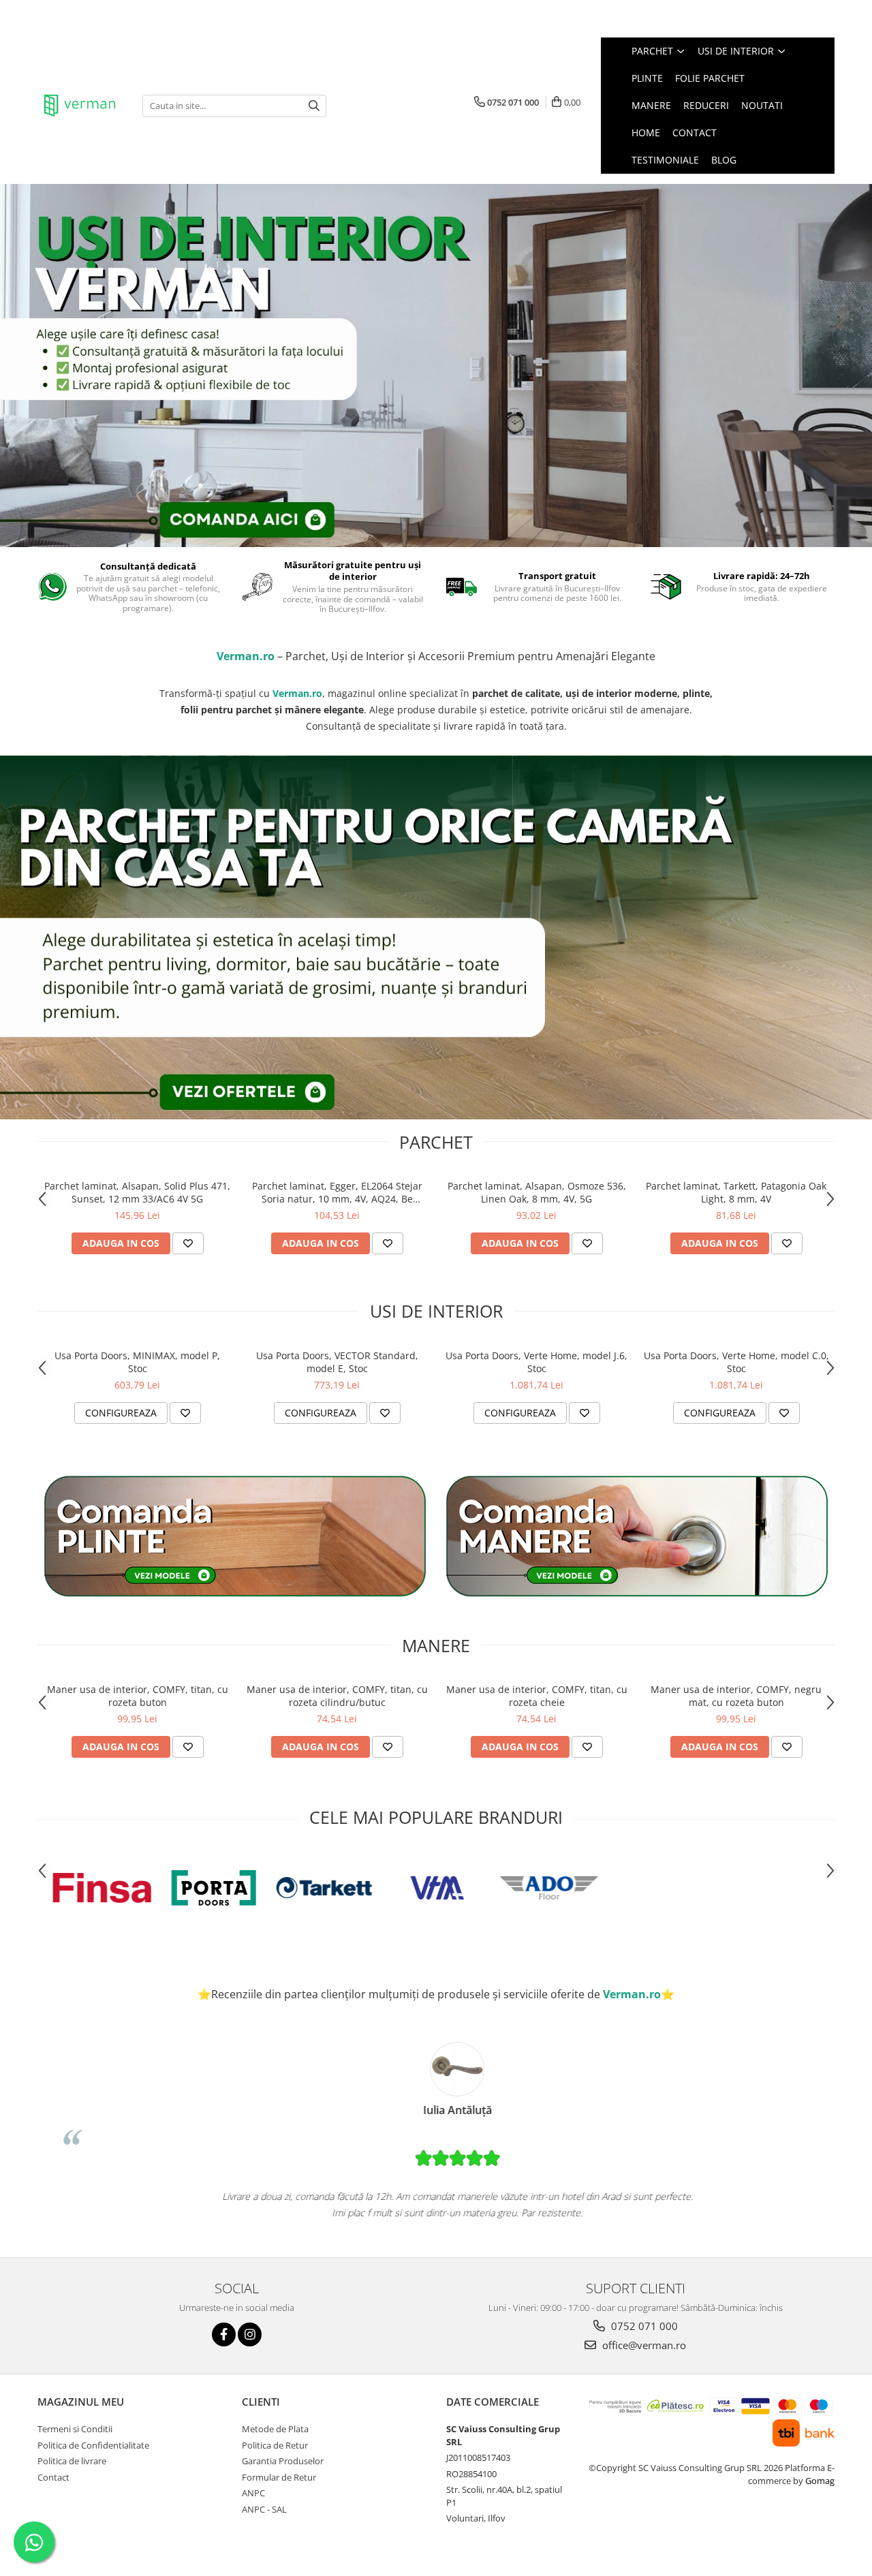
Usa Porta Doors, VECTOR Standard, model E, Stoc (337, 1362)
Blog (724, 160)
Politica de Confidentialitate (93, 2445)
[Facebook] (224, 2334)
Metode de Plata (275, 2429)
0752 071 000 (643, 2326)
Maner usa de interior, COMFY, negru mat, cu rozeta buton (736, 1696)
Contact (695, 133)
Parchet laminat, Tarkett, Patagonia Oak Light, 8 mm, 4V (736, 1192)
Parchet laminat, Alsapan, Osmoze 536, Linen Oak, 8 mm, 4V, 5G (537, 1192)
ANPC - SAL (264, 2509)
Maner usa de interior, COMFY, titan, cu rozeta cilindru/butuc (337, 1696)
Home (646, 133)
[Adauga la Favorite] (188, 1243)
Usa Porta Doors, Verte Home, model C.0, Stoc (736, 1362)
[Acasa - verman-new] (80, 106)
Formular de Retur (279, 2477)
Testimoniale (665, 160)
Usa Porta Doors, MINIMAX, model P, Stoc (137, 1362)
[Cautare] (314, 106)
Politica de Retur (275, 2445)
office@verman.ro (643, 2345)
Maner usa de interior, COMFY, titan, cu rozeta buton (138, 1696)
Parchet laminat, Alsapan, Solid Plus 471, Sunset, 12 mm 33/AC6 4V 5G (137, 1192)
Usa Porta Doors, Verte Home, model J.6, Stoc (536, 1362)
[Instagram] (250, 2334)
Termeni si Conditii (75, 2429)
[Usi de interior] (436, 366)
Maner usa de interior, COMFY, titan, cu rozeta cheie (537, 1696)
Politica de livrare (72, 2461)
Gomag (819, 2481)
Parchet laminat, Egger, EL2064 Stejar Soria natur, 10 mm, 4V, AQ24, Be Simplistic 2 (337, 1192)
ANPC (253, 2493)
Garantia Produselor (283, 2461)
